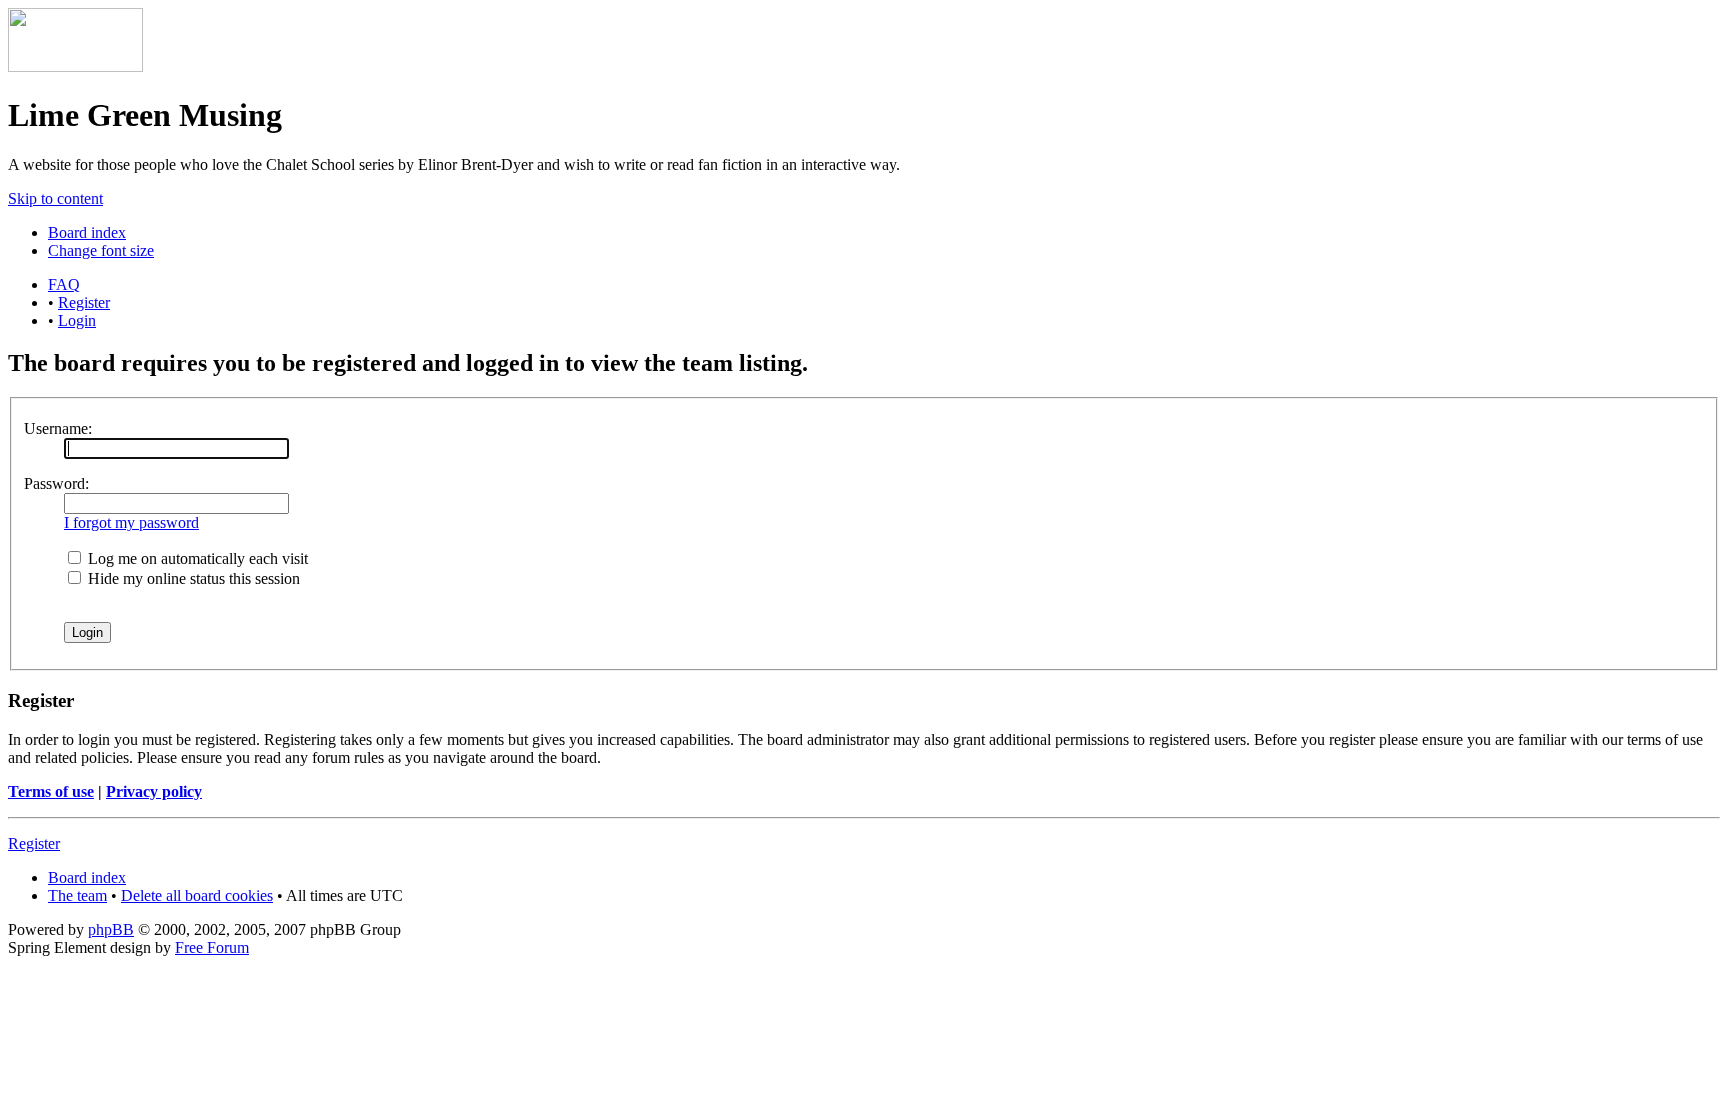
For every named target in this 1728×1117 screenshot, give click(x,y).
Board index (87, 232)
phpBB (111, 929)
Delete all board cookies (197, 895)
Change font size (101, 250)
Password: (56, 483)
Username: (58, 428)
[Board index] (75, 66)
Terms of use (51, 791)
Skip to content (55, 198)
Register (84, 302)
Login (77, 320)
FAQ (64, 284)
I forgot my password (131, 522)
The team (77, 895)
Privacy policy (154, 791)
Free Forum (212, 947)
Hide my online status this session (192, 578)
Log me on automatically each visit (196, 558)
